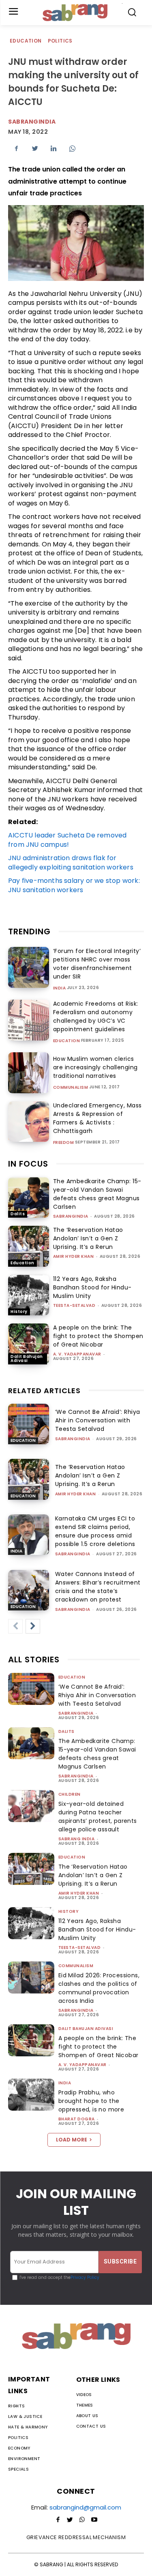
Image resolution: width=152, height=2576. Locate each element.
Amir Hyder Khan (74, 1256)
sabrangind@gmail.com (85, 2507)
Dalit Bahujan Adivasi (27, 1359)
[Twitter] (35, 148)
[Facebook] (16, 148)
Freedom (64, 1143)
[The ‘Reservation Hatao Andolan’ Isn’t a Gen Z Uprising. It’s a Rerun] (29, 1246)
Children (70, 1794)
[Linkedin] (54, 148)
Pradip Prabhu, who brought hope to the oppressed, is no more (91, 2101)
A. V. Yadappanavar (77, 1354)
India (60, 988)
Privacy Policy (85, 2277)
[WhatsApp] (72, 148)
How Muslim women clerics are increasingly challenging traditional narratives (95, 1067)
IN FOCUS (28, 1164)
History (19, 1312)
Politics (60, 41)
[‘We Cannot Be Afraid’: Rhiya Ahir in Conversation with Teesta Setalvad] (29, 1424)
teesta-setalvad (74, 1305)
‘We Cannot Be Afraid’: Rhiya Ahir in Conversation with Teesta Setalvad (98, 1420)
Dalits (18, 1214)
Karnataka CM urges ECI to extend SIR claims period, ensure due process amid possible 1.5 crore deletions (95, 1531)
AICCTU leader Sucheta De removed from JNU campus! (67, 840)
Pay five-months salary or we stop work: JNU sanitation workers (74, 885)
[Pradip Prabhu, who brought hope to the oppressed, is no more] (31, 2095)
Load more (72, 2140)
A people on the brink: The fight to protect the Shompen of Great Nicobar (98, 1336)
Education (26, 41)
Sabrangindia (32, 122)
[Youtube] (94, 2520)
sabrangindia (71, 1216)
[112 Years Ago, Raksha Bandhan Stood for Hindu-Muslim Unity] (29, 1295)
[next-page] (33, 1626)
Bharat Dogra (77, 2119)
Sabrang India (77, 1839)
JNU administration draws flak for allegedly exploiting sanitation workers (71, 863)
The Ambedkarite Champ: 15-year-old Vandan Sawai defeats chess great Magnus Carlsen (97, 1194)
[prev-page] (15, 1626)
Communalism (71, 1088)
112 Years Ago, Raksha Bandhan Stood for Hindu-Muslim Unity (92, 1287)
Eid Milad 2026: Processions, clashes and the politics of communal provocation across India (99, 1988)
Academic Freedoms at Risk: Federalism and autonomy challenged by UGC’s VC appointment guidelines (96, 1016)
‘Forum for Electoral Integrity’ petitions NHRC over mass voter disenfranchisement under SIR (97, 964)
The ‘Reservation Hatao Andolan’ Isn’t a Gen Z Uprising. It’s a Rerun (88, 1238)
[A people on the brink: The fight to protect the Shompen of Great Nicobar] (29, 1344)
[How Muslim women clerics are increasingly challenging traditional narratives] (29, 1073)
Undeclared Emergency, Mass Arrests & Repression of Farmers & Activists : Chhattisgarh (97, 1118)
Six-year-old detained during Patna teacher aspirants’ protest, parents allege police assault (98, 1817)
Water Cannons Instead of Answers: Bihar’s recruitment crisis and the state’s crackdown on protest (98, 1587)
